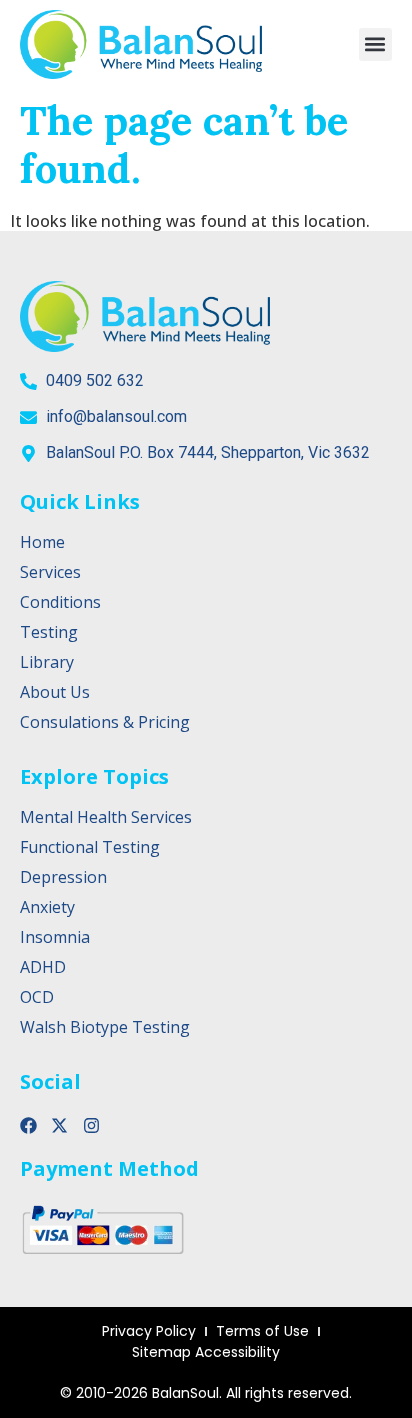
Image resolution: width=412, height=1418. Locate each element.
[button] (375, 44)
